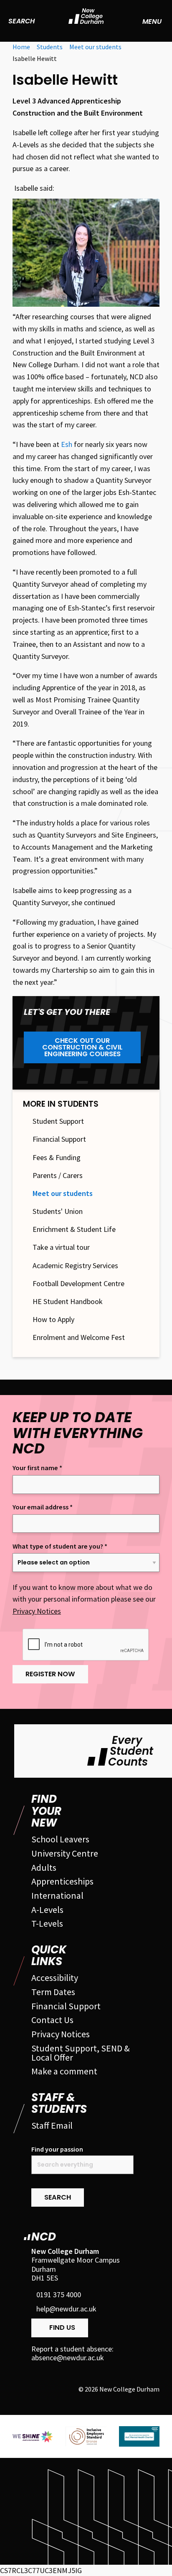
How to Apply (53, 1320)
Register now (50, 1674)
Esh (67, 444)
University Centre (65, 1853)
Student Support (58, 1121)
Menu (152, 21)
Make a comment (64, 2071)
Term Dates (53, 1992)
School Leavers (60, 1839)
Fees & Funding (57, 1158)
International (57, 1895)
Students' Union (58, 1211)
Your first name (37, 1468)
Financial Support (59, 1139)
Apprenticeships (62, 1881)
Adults (44, 1867)
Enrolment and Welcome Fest (79, 1337)
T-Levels (47, 1923)
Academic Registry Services (75, 1266)
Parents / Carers (58, 1176)
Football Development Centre (78, 1284)
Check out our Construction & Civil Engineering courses (82, 1047)
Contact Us (52, 2020)
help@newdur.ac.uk (66, 2309)
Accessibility (55, 1978)
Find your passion (57, 2149)
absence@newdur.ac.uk (68, 2358)
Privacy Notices (37, 1611)
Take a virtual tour (61, 1247)
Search (21, 21)
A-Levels (47, 1910)
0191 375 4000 (59, 2295)
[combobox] (82, 2165)
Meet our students (63, 1193)
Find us (62, 2327)
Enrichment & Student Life (74, 1229)
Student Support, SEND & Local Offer (81, 2053)
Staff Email (52, 2125)
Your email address (43, 1507)
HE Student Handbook (68, 1302)
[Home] (86, 21)
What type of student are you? (60, 1546)
